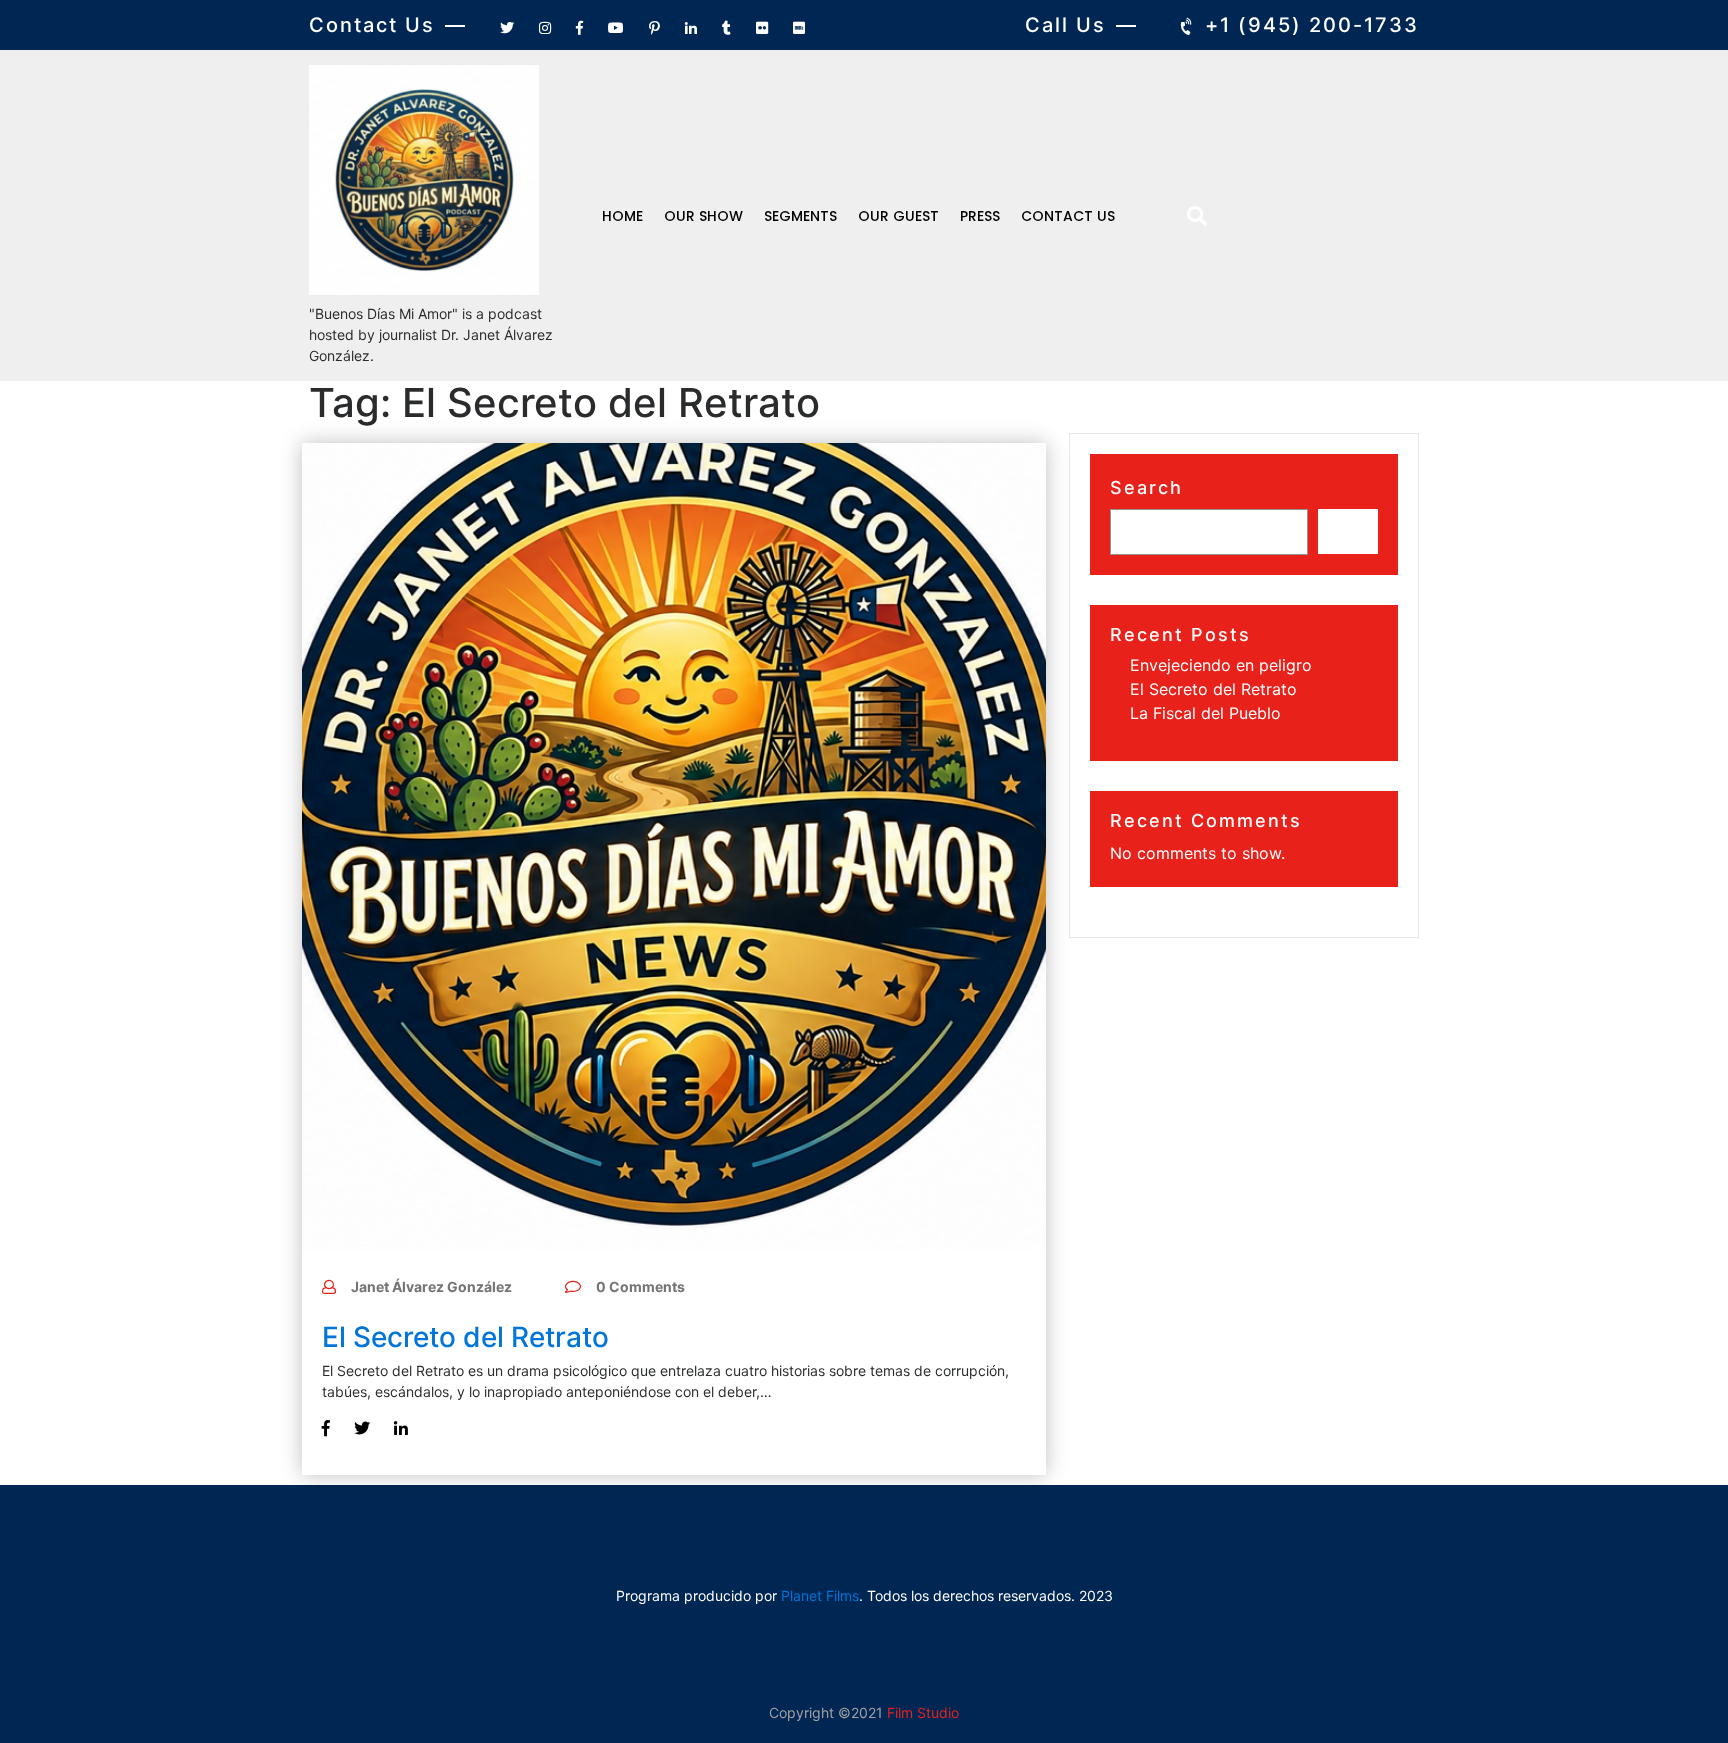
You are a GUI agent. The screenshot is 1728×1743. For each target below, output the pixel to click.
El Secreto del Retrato (465, 1337)
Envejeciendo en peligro (1221, 665)
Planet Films (820, 1595)
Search (1146, 487)
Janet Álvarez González (431, 1286)
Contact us (1068, 216)
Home (622, 216)
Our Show (703, 216)
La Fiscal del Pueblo (1205, 713)
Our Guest (898, 216)
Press (980, 216)
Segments (800, 216)
